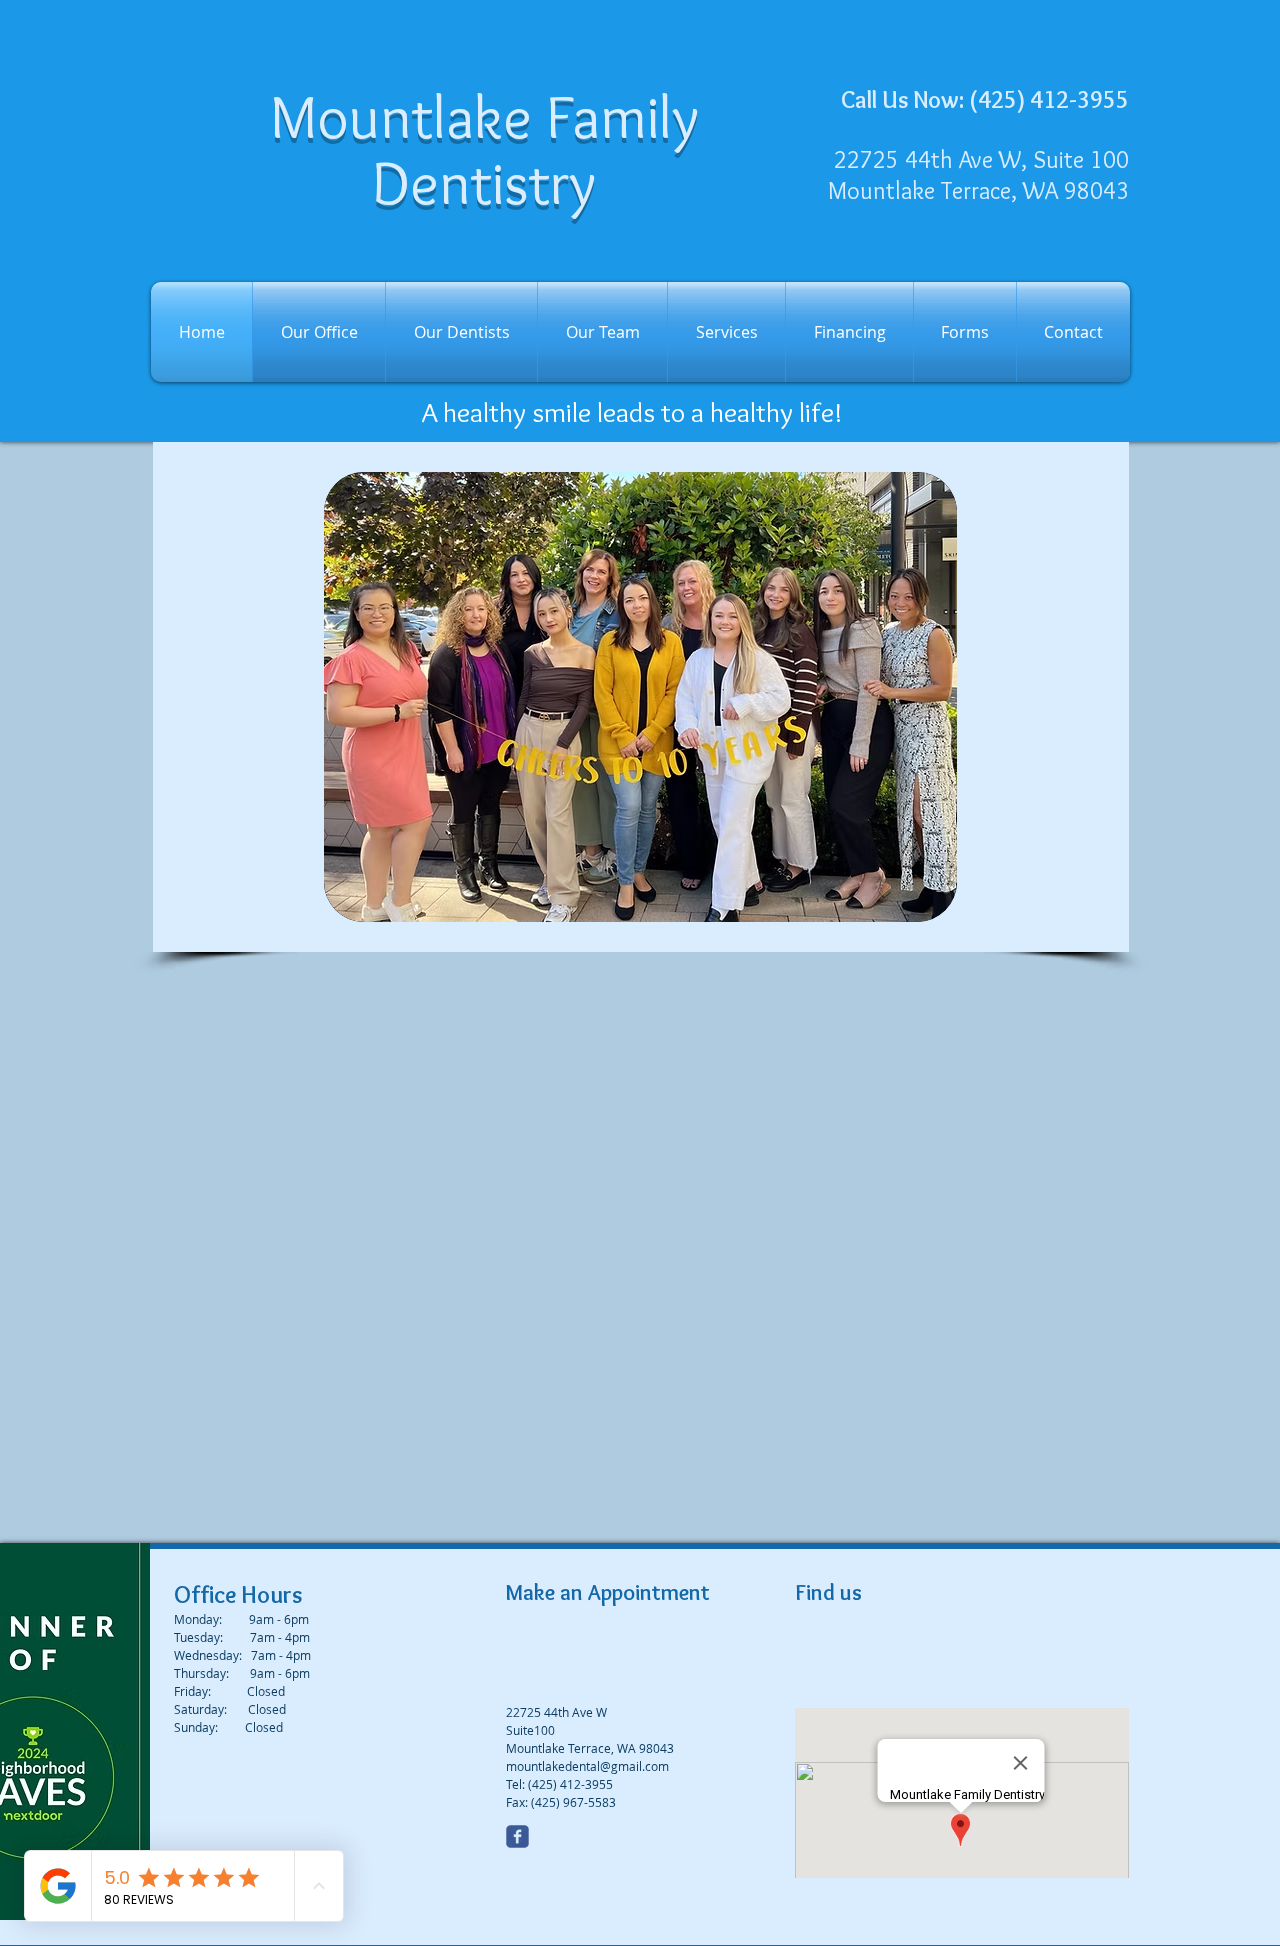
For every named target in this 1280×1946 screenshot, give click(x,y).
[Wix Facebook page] (517, 1836)
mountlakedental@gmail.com (587, 1766)
